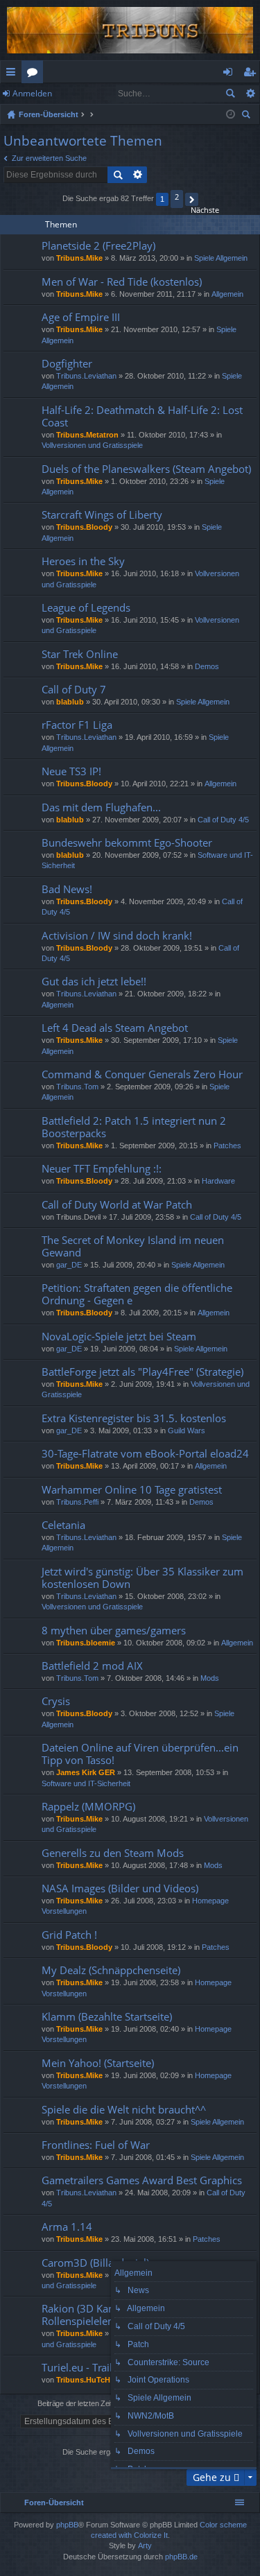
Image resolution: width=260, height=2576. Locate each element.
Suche (230, 94)
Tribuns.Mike (79, 258)
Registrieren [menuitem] (252, 74)
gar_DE (69, 1265)
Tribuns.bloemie (86, 1643)
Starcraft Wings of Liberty (102, 515)
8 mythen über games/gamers (114, 1631)
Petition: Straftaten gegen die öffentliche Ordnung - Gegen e (137, 1294)
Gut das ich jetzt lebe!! (94, 982)
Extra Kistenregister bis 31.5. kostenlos (134, 1418)
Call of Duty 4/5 (223, 820)
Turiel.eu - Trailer (82, 2368)
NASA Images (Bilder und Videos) (120, 1888)
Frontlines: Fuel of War (96, 2145)
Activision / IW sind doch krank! (117, 936)
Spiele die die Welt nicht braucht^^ (124, 2110)
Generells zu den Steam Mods (113, 1853)
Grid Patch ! (69, 1935)
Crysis (56, 1701)
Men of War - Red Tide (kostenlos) (122, 282)
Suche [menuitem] (248, 116)
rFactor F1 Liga (77, 725)
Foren (35, 74)
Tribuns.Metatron (87, 435)
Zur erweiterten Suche (49, 158)
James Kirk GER (86, 1772)
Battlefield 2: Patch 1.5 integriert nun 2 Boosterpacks (134, 1127)
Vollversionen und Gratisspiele (92, 445)
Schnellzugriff (14, 74)
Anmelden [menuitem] (231, 74)
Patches (227, 1146)
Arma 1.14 (67, 2227)
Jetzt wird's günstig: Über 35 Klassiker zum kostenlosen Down (142, 1578)
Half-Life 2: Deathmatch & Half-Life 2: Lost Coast (142, 416)
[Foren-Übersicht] (130, 30)
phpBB (67, 2525)
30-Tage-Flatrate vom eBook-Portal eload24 (145, 1454)
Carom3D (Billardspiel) (95, 2263)
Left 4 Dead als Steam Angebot (115, 1028)
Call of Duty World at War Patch (117, 1205)
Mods (210, 1678)
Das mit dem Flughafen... (101, 807)
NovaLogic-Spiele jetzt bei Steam (119, 1337)
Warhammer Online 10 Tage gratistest (132, 1490)
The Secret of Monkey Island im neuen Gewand (133, 1246)
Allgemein (227, 294)
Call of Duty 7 (74, 690)
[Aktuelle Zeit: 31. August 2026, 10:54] (231, 114)
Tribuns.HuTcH (83, 2380)
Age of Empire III (81, 317)
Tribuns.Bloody (84, 527)
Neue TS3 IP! (71, 771)
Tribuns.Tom (77, 1087)
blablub (70, 702)
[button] (192, 199)
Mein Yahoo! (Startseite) (98, 2063)
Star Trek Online (80, 654)
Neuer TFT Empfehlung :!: (102, 1169)
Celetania (63, 1525)
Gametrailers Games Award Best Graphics (142, 2180)
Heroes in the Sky (83, 561)
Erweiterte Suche (250, 94)
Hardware (218, 1181)
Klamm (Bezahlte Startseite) (107, 2017)
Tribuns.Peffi (77, 1502)
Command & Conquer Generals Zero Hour (142, 1074)
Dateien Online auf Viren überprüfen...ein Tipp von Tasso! (140, 1754)
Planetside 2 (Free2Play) (98, 246)
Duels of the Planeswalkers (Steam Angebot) (146, 469)
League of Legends (86, 608)
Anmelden (32, 93)
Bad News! (67, 889)
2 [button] (177, 197)
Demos (207, 666)
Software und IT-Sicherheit (86, 1783)
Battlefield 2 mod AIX (92, 1666)
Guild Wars (187, 1430)
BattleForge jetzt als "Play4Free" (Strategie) (142, 1372)
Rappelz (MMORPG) (88, 1807)
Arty (145, 2545)
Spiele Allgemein (221, 258)
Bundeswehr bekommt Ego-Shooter (127, 843)
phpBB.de (181, 2557)
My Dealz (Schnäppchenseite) (111, 1970)
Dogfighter (67, 364)
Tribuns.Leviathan (86, 376)
